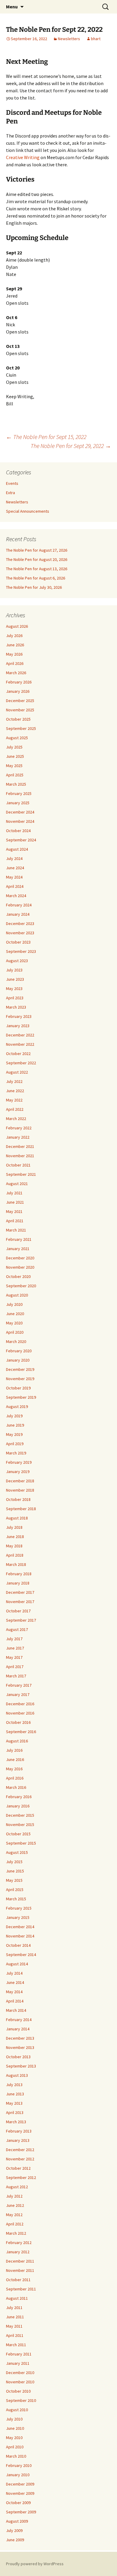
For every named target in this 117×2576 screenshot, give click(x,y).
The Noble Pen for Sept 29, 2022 (71, 446)
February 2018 (19, 1574)
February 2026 (19, 682)
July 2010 (14, 2419)
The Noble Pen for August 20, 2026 (37, 559)
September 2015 (21, 1843)
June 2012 (15, 2205)
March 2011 (16, 2345)
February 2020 (19, 1351)
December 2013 (20, 2038)
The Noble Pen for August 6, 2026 (36, 578)
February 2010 (19, 2465)
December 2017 (20, 1592)
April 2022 (15, 1109)
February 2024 (19, 905)
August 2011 (17, 2298)
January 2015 (18, 1917)
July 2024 (14, 858)
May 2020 (14, 1323)
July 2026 (14, 636)
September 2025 (21, 728)
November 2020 (20, 1267)
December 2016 (20, 1704)
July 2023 (14, 970)
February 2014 (19, 2020)
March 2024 (16, 896)
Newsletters (69, 39)
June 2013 (15, 2094)
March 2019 (16, 1453)
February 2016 (19, 1797)
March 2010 (16, 2456)
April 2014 (15, 2001)
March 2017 (16, 1676)
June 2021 (15, 1202)
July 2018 (14, 1527)
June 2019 (15, 1425)
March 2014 (16, 2010)
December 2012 (20, 2150)
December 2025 (20, 701)
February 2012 (19, 2243)
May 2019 (14, 1434)
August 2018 (17, 1518)
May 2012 (14, 2215)
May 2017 (14, 1657)
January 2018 (18, 1583)
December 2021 (20, 1146)
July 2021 (14, 1193)
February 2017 (19, 1685)
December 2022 (20, 1035)
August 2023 (17, 961)
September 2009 (21, 2512)
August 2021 (17, 1184)
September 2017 (21, 1620)
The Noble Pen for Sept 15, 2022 (46, 437)
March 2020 (16, 1341)
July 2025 (14, 747)
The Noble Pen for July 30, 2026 (34, 587)
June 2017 (15, 1648)
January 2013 (18, 2140)
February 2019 (19, 1462)
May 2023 (14, 989)
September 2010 (21, 2400)
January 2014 (18, 2029)
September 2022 (21, 1063)
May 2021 (14, 1211)
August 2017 (17, 1629)
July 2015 (14, 1862)
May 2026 (14, 654)
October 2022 (18, 1054)
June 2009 (15, 2540)
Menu (12, 7)
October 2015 (18, 1834)
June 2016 (15, 1759)
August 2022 (17, 1072)
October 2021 (18, 1165)
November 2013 (20, 2047)
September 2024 (21, 840)
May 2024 (14, 877)
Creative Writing (23, 157)
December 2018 (20, 1481)
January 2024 (18, 914)
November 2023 (20, 933)
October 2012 (18, 2168)
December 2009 (20, 2484)
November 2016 (20, 1713)
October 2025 (18, 719)
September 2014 (21, 1955)
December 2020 (20, 1258)
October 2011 (18, 2280)
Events (12, 483)
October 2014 (18, 1945)
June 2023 (15, 979)
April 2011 (15, 2335)
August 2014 (17, 1964)
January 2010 (18, 2475)
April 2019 (15, 1444)
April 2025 (15, 775)
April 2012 (15, 2224)
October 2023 (18, 942)
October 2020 (18, 1276)
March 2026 (16, 673)
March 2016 (16, 1787)
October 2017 (18, 1611)
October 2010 (18, 2391)
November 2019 (20, 1379)
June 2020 (15, 1314)
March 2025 (16, 784)
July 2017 (14, 1639)
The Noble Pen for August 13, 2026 (37, 569)
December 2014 (20, 1927)
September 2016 (21, 1732)
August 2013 (17, 2075)
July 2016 (14, 1750)
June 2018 (15, 1537)
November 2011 (20, 2270)
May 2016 (14, 1769)
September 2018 (21, 1509)
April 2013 (15, 2112)
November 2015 (20, 1825)
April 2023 (15, 998)
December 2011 (20, 2261)
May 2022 (14, 1100)
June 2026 (15, 645)
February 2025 (19, 793)
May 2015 (14, 1880)
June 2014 (15, 1982)
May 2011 (14, 2326)
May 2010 (14, 2438)
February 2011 (19, 2354)
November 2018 (20, 1490)
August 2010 (17, 2410)
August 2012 (17, 2187)
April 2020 (15, 1332)
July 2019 (14, 1416)
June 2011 (15, 2317)
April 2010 (15, 2447)
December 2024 (20, 812)
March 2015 (16, 1899)
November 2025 (20, 710)
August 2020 (17, 1295)
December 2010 (20, 2373)
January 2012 (18, 2252)
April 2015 (15, 1890)
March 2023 (16, 1007)
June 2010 (15, 2428)
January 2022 (18, 1137)
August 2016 (17, 1741)
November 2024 (20, 821)
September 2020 (21, 1286)
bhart (96, 39)
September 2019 (21, 1397)
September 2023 (21, 951)
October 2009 (18, 2503)
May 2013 (14, 2103)
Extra (10, 493)
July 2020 (14, 1304)
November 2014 (20, 1936)
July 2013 (14, 2085)
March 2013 (16, 2122)
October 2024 (18, 831)
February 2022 (19, 1128)
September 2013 (21, 2066)
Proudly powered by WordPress (35, 2564)
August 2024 (17, 849)
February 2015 (19, 1908)
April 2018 (15, 1555)
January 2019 (18, 1472)
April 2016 (15, 1778)
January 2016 (18, 1806)
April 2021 (15, 1221)
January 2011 (18, 2363)
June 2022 (15, 1091)
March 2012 (16, 2233)
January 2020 (18, 1360)
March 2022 (16, 1119)
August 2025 (17, 738)
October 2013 (18, 2057)
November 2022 (20, 1044)
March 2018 (16, 1564)
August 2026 (17, 626)
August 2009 (17, 2521)
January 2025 (18, 803)
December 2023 (20, 923)
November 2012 (20, 2159)
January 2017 (18, 1694)
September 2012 (21, 2177)
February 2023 (19, 1016)
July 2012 (14, 2196)
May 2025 (14, 766)
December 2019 (20, 1369)
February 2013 (19, 2131)
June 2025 (15, 756)
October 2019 (18, 1388)
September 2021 (21, 1174)
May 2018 (14, 1546)
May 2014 (14, 1992)
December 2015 (20, 1815)
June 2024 (15, 868)
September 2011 (21, 2289)
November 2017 (20, 1602)
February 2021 (19, 1239)
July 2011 (14, 2308)
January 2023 (18, 1026)
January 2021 (18, 1249)
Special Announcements (28, 511)
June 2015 (15, 1871)
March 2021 (16, 1230)
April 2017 (15, 1667)
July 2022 (14, 1081)
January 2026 (18, 691)
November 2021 (20, 1156)
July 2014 (14, 1973)
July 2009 (14, 2530)
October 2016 (18, 1722)
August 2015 (17, 1852)
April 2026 (15, 663)
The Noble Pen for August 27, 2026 (37, 550)
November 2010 (20, 2382)
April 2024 (15, 886)
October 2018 (18, 1499)
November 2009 (20, 2493)
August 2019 (17, 1407)
